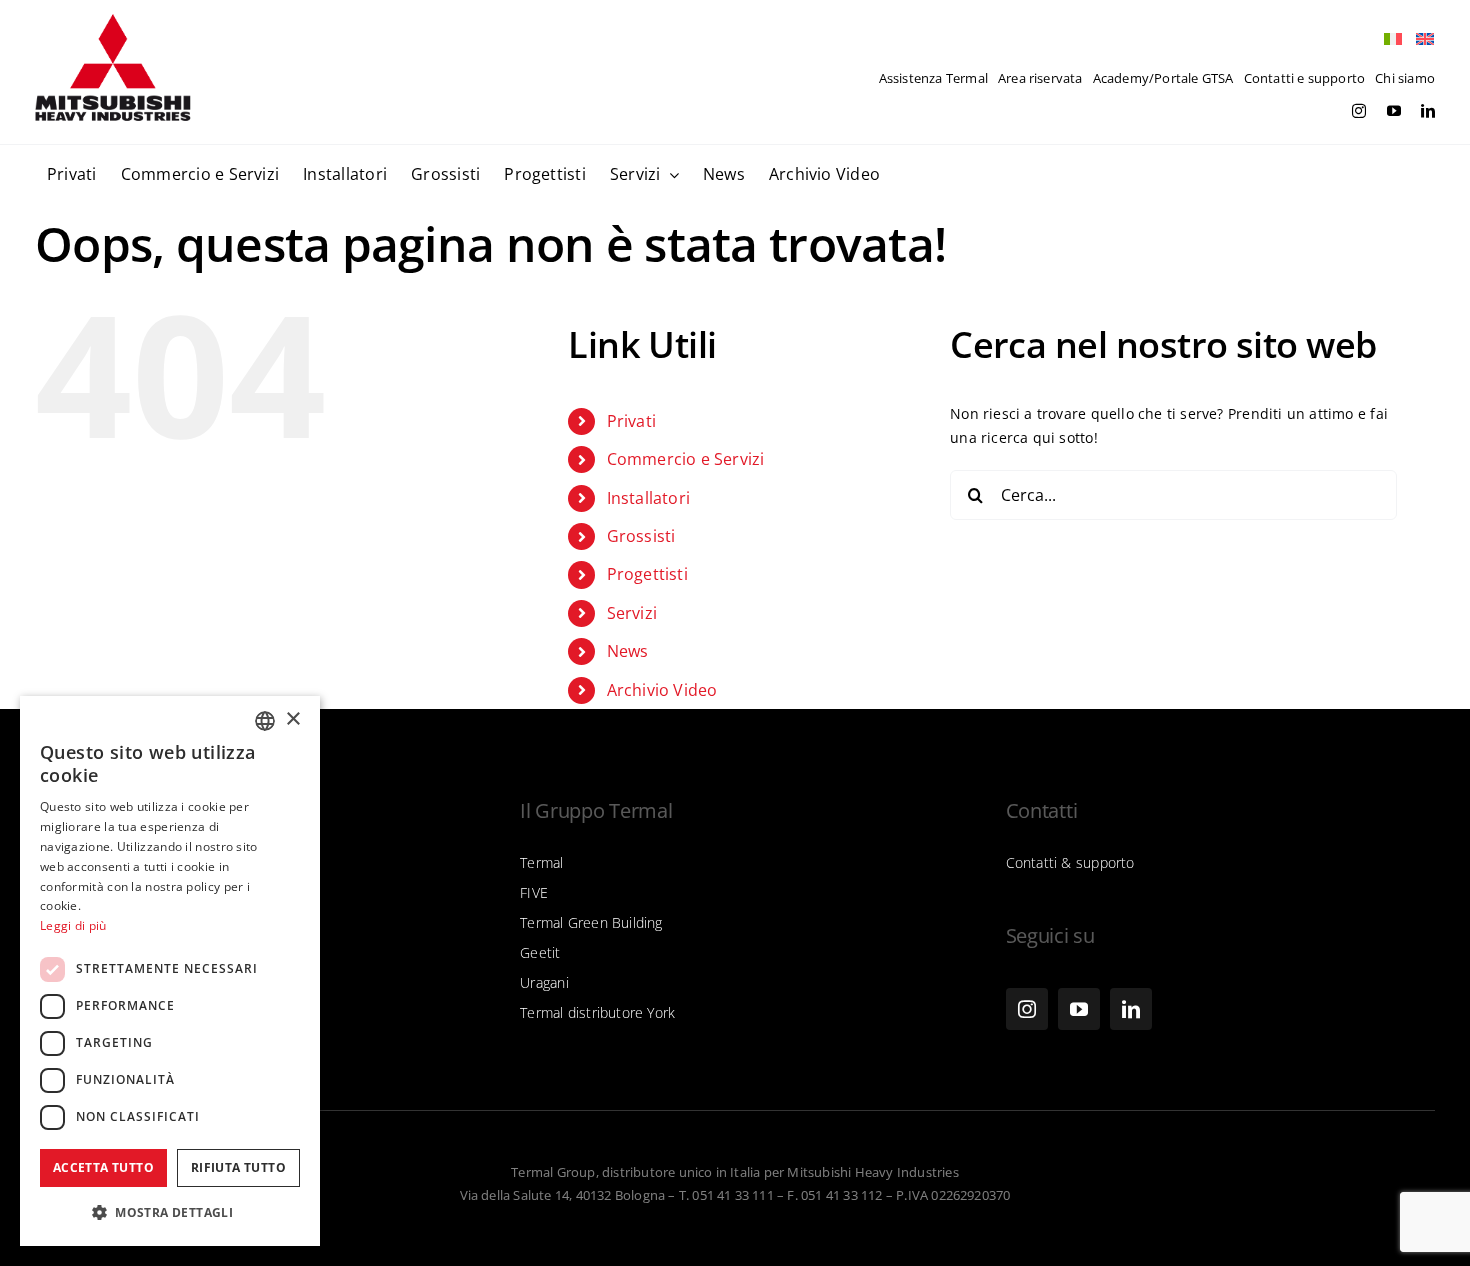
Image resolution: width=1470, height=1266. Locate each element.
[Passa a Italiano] (1388, 39)
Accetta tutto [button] (103, 1167)
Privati (631, 421)
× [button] (292, 719)
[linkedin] (1428, 111)
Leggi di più (73, 925)
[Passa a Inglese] (1420, 39)
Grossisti (641, 536)
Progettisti (647, 574)
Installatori (649, 498)
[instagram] (1359, 111)
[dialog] (170, 971)
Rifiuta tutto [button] (238, 1167)
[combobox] (265, 721)
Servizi (632, 613)
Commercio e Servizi (686, 459)
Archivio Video (662, 690)
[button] (170, 1213)
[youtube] (1394, 111)
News (628, 651)
